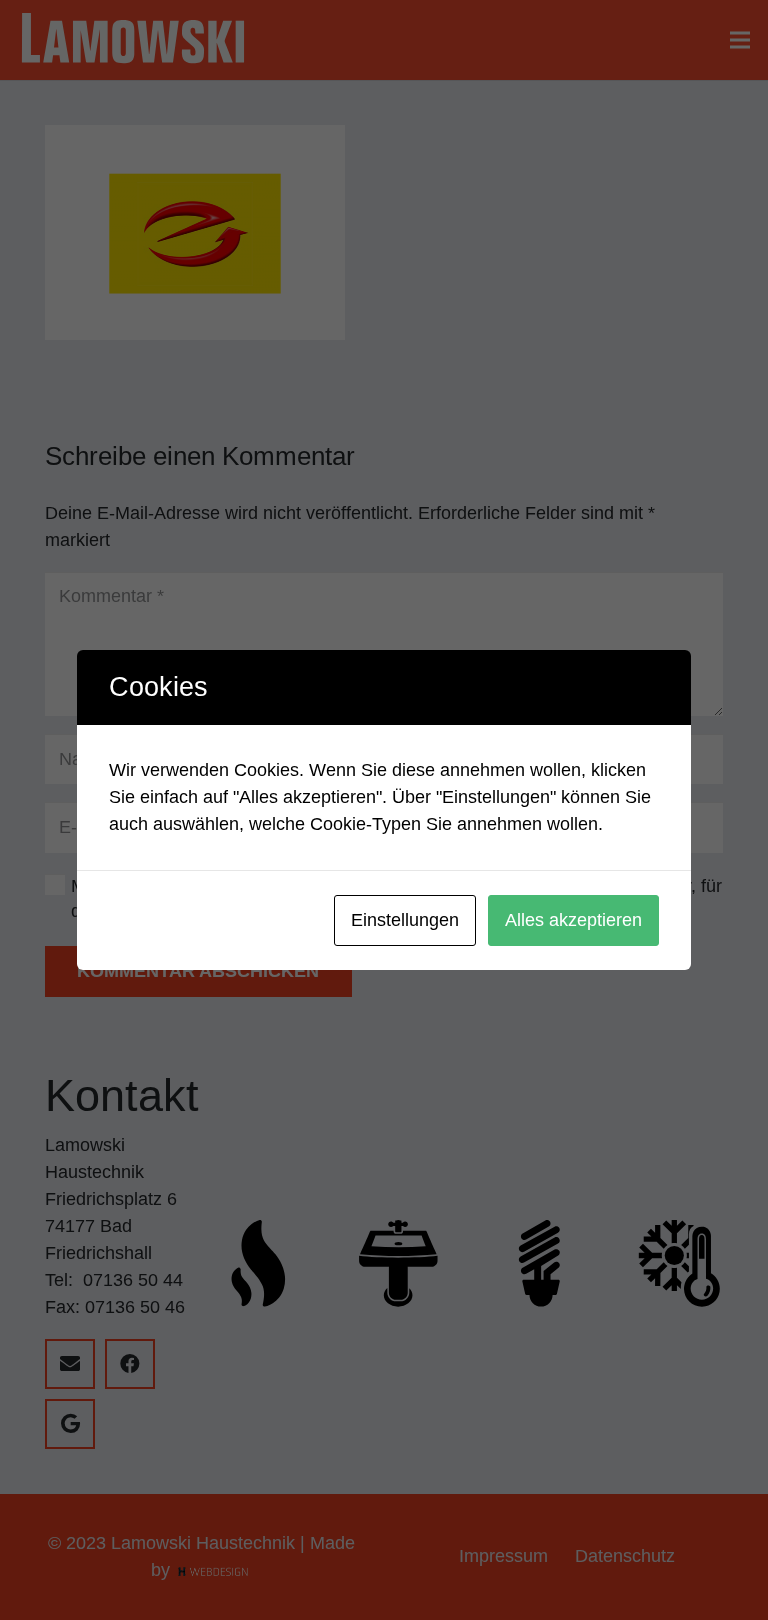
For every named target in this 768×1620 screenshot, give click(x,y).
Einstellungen (405, 920)
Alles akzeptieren (573, 920)
